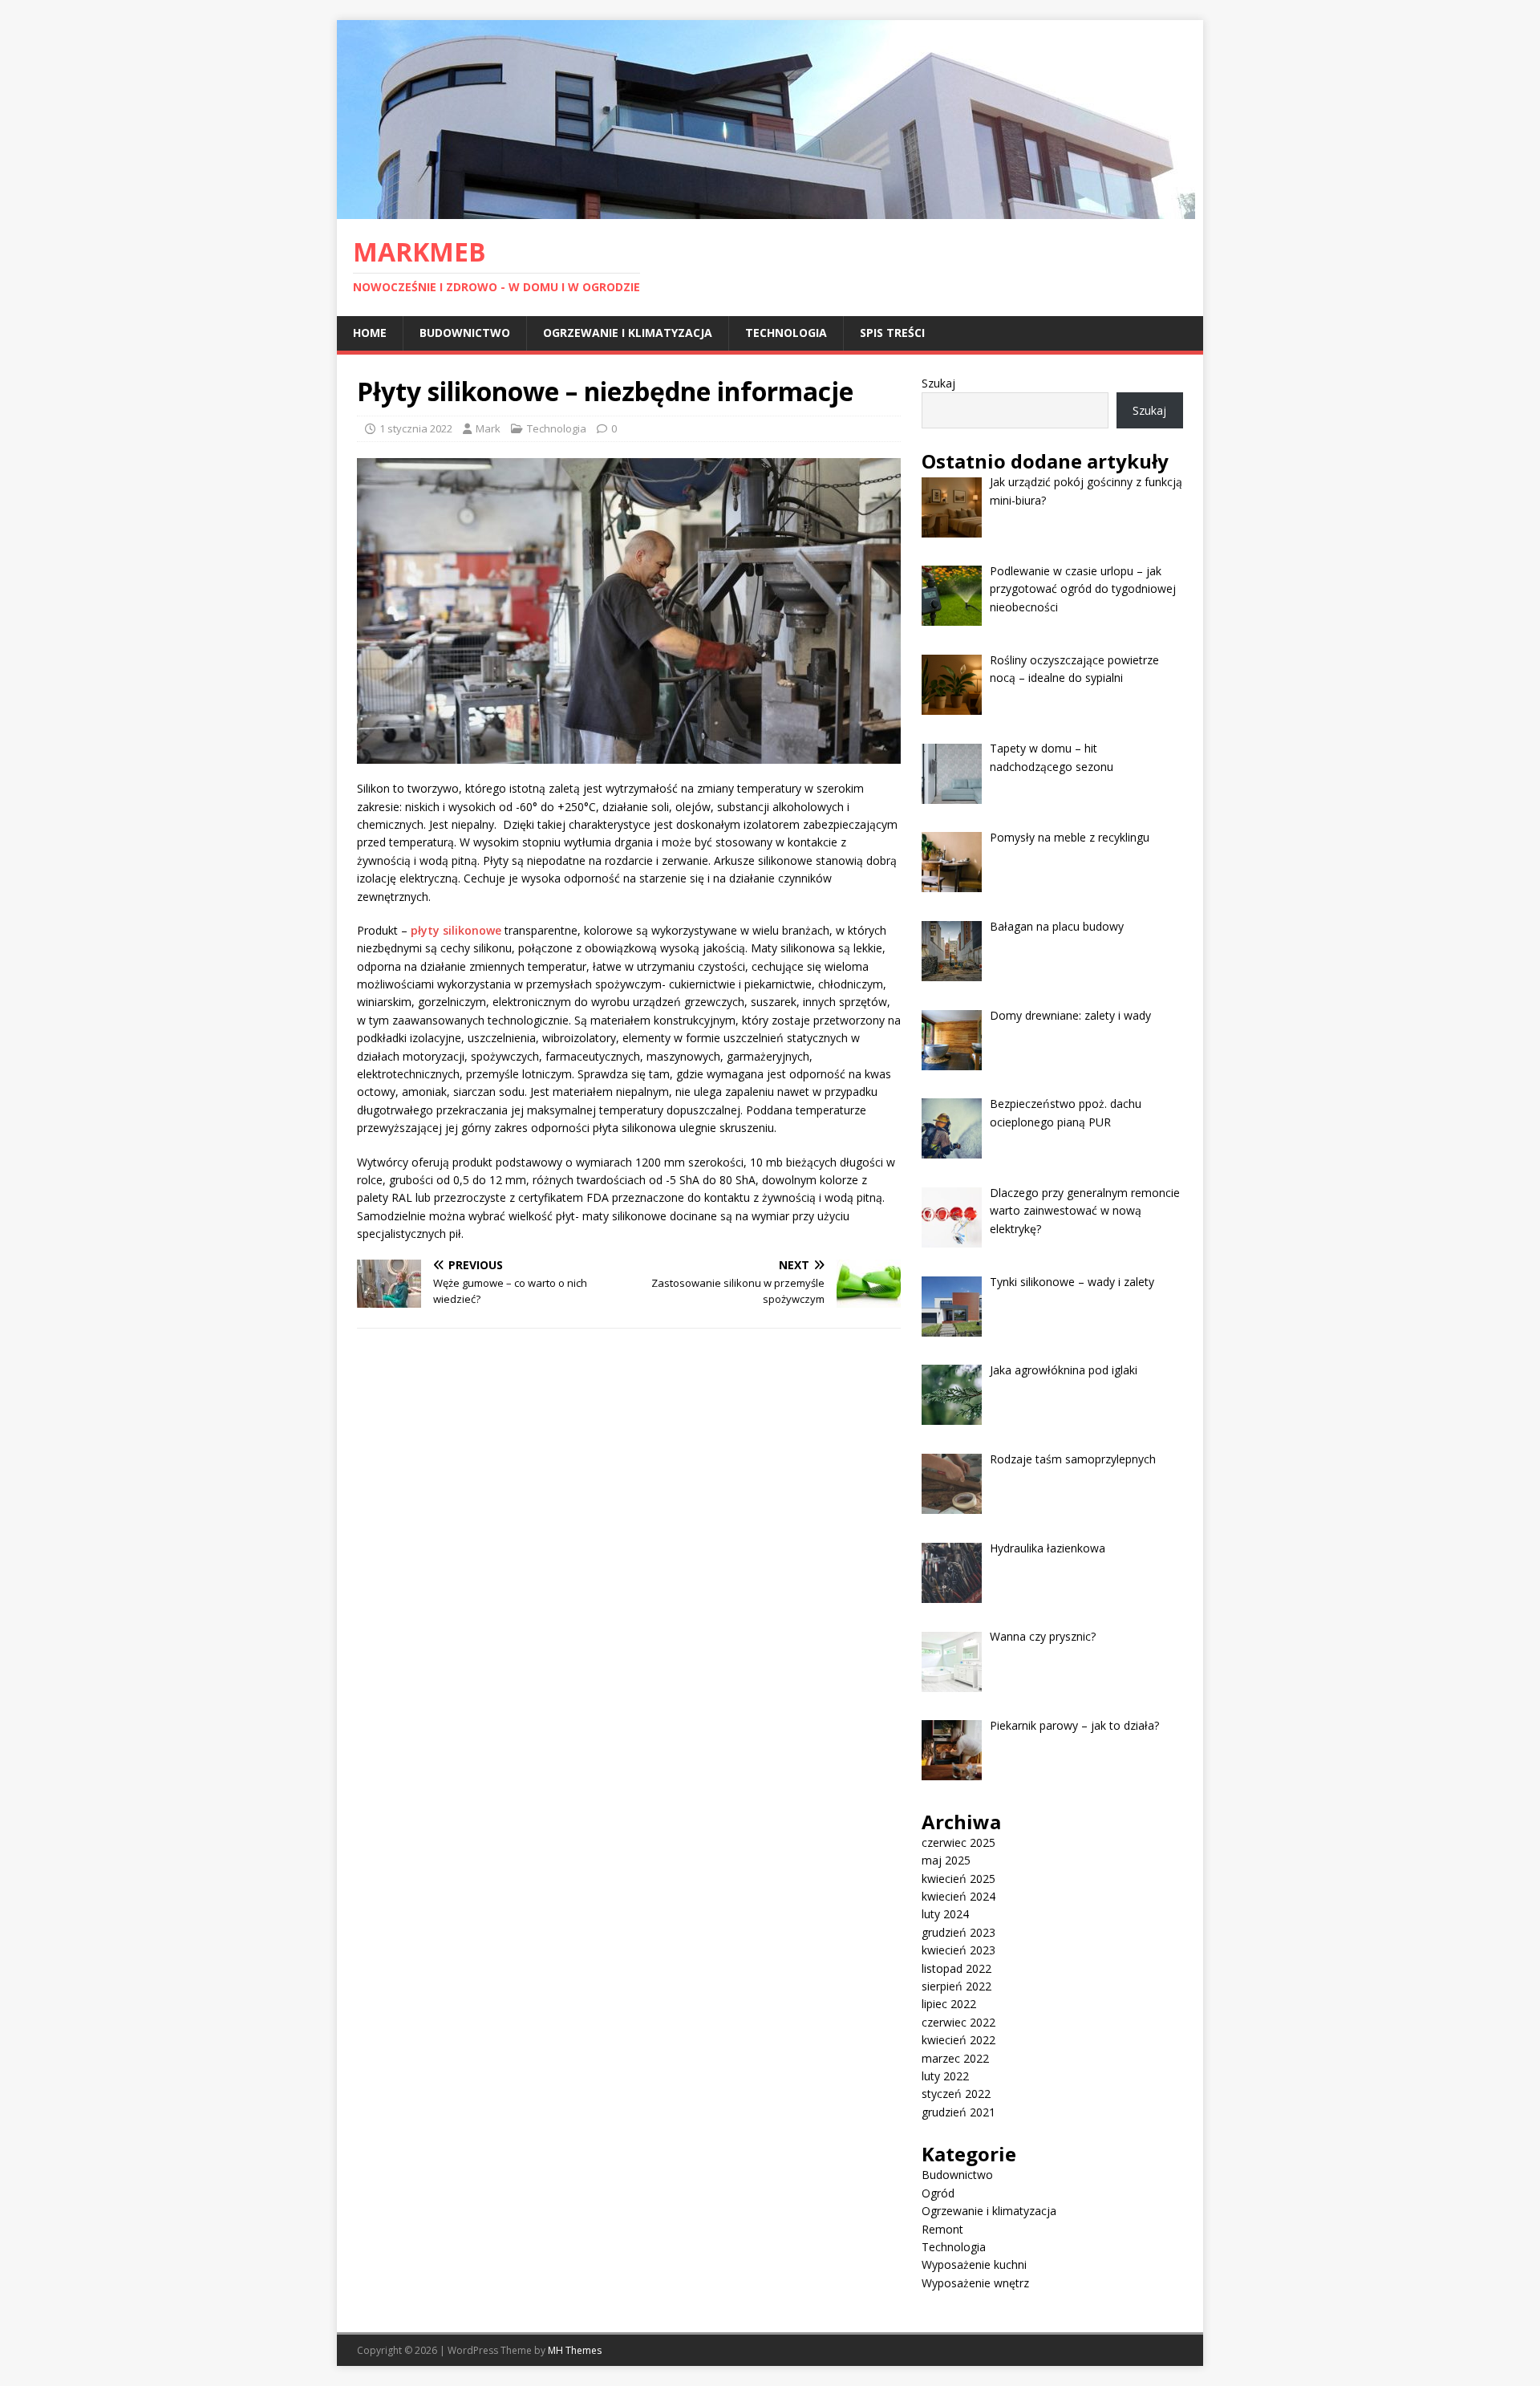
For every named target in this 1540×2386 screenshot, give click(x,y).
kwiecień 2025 (958, 1879)
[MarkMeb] (766, 210)
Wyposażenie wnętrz (975, 2283)
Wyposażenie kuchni (974, 2264)
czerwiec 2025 (958, 1842)
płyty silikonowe (456, 930)
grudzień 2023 (958, 1932)
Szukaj (938, 383)
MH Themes (575, 2350)
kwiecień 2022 (958, 2040)
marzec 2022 (955, 2058)
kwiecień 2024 (958, 1896)
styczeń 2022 (956, 2094)
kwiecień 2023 (958, 1950)
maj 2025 (946, 1860)
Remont (942, 2229)
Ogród (938, 2193)
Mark (488, 428)
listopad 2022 (956, 1968)
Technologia (786, 333)
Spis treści (892, 333)
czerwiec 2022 (958, 2022)
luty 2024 (945, 1914)
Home (370, 333)
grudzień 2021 (958, 2112)
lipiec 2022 (949, 2004)
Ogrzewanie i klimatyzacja (628, 333)
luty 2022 (945, 2076)
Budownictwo (465, 333)
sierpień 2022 (956, 1986)
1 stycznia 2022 (416, 428)
